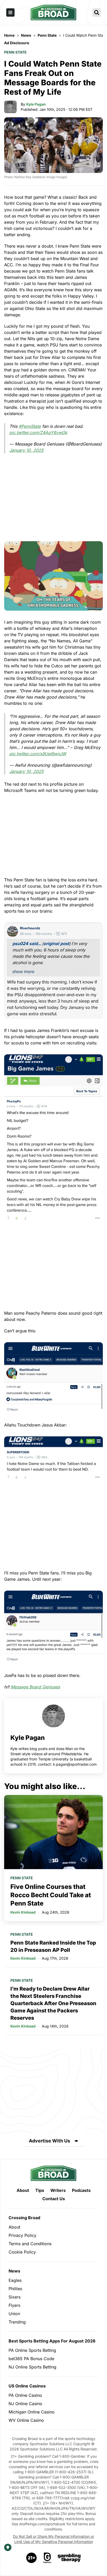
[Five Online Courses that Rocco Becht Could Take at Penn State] (53, 1832)
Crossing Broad (24, 2218)
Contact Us (54, 2199)
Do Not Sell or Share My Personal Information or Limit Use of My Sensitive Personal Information (53, 2539)
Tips (40, 2190)
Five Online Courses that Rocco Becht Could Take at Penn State (51, 1895)
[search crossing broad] (97, 12)
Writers (58, 2190)
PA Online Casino (25, 2395)
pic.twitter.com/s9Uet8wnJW (38, 754)
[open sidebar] (10, 12)
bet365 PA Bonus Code (31, 2359)
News (14, 2271)
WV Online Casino (26, 2420)
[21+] (32, 2558)
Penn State (15, 52)
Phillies (15, 2289)
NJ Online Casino (25, 2404)
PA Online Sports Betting (32, 2350)
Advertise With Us (49, 2141)
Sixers (15, 2297)
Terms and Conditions (30, 2244)
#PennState (30, 426)
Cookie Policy (22, 2252)
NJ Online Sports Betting (32, 2367)
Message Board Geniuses (35, 1687)
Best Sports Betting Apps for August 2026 (52, 2341)
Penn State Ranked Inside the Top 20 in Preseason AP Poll (53, 1946)
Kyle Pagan (36, 104)
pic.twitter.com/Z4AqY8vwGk (38, 432)
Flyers (14, 2305)
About (23, 2190)
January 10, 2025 (26, 450)
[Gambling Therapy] (69, 2558)
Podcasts (81, 2190)
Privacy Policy (22, 2235)
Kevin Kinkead (23, 1912)
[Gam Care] (47, 2558)
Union (14, 2314)
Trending (17, 2322)
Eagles (15, 2280)
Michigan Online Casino (32, 2412)
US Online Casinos (27, 2386)
